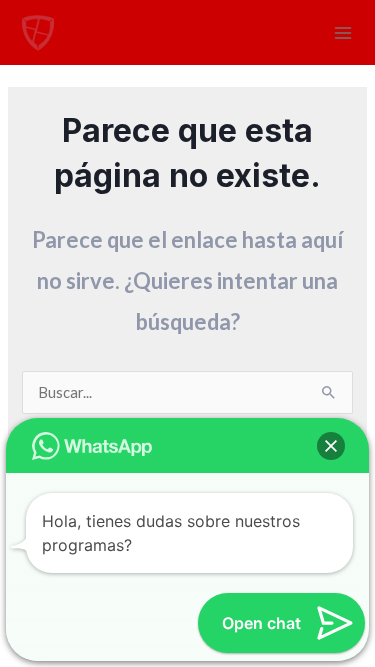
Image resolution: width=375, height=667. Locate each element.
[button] (331, 446)
